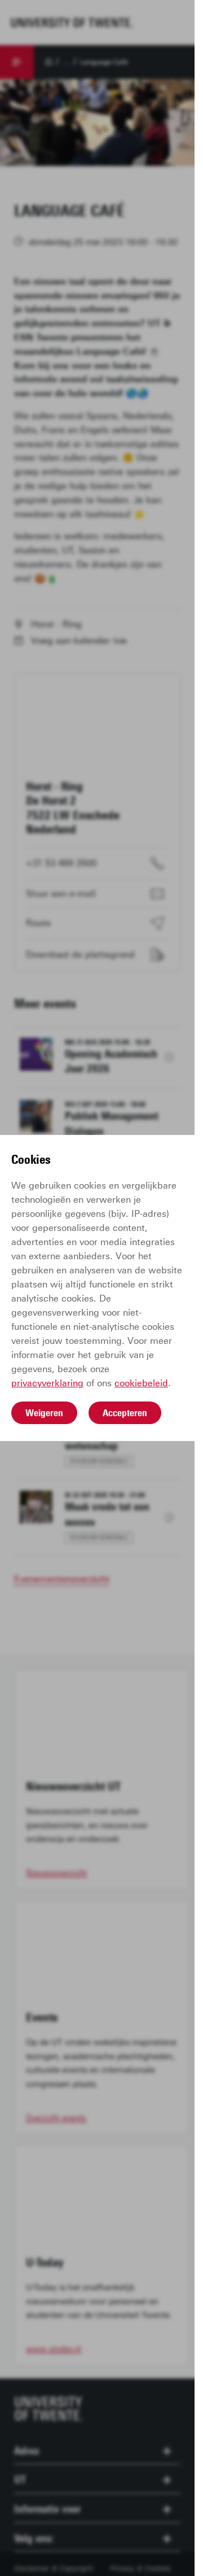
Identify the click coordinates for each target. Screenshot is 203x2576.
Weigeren (44, 1413)
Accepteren (125, 1413)
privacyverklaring (47, 1383)
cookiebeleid (141, 1383)
